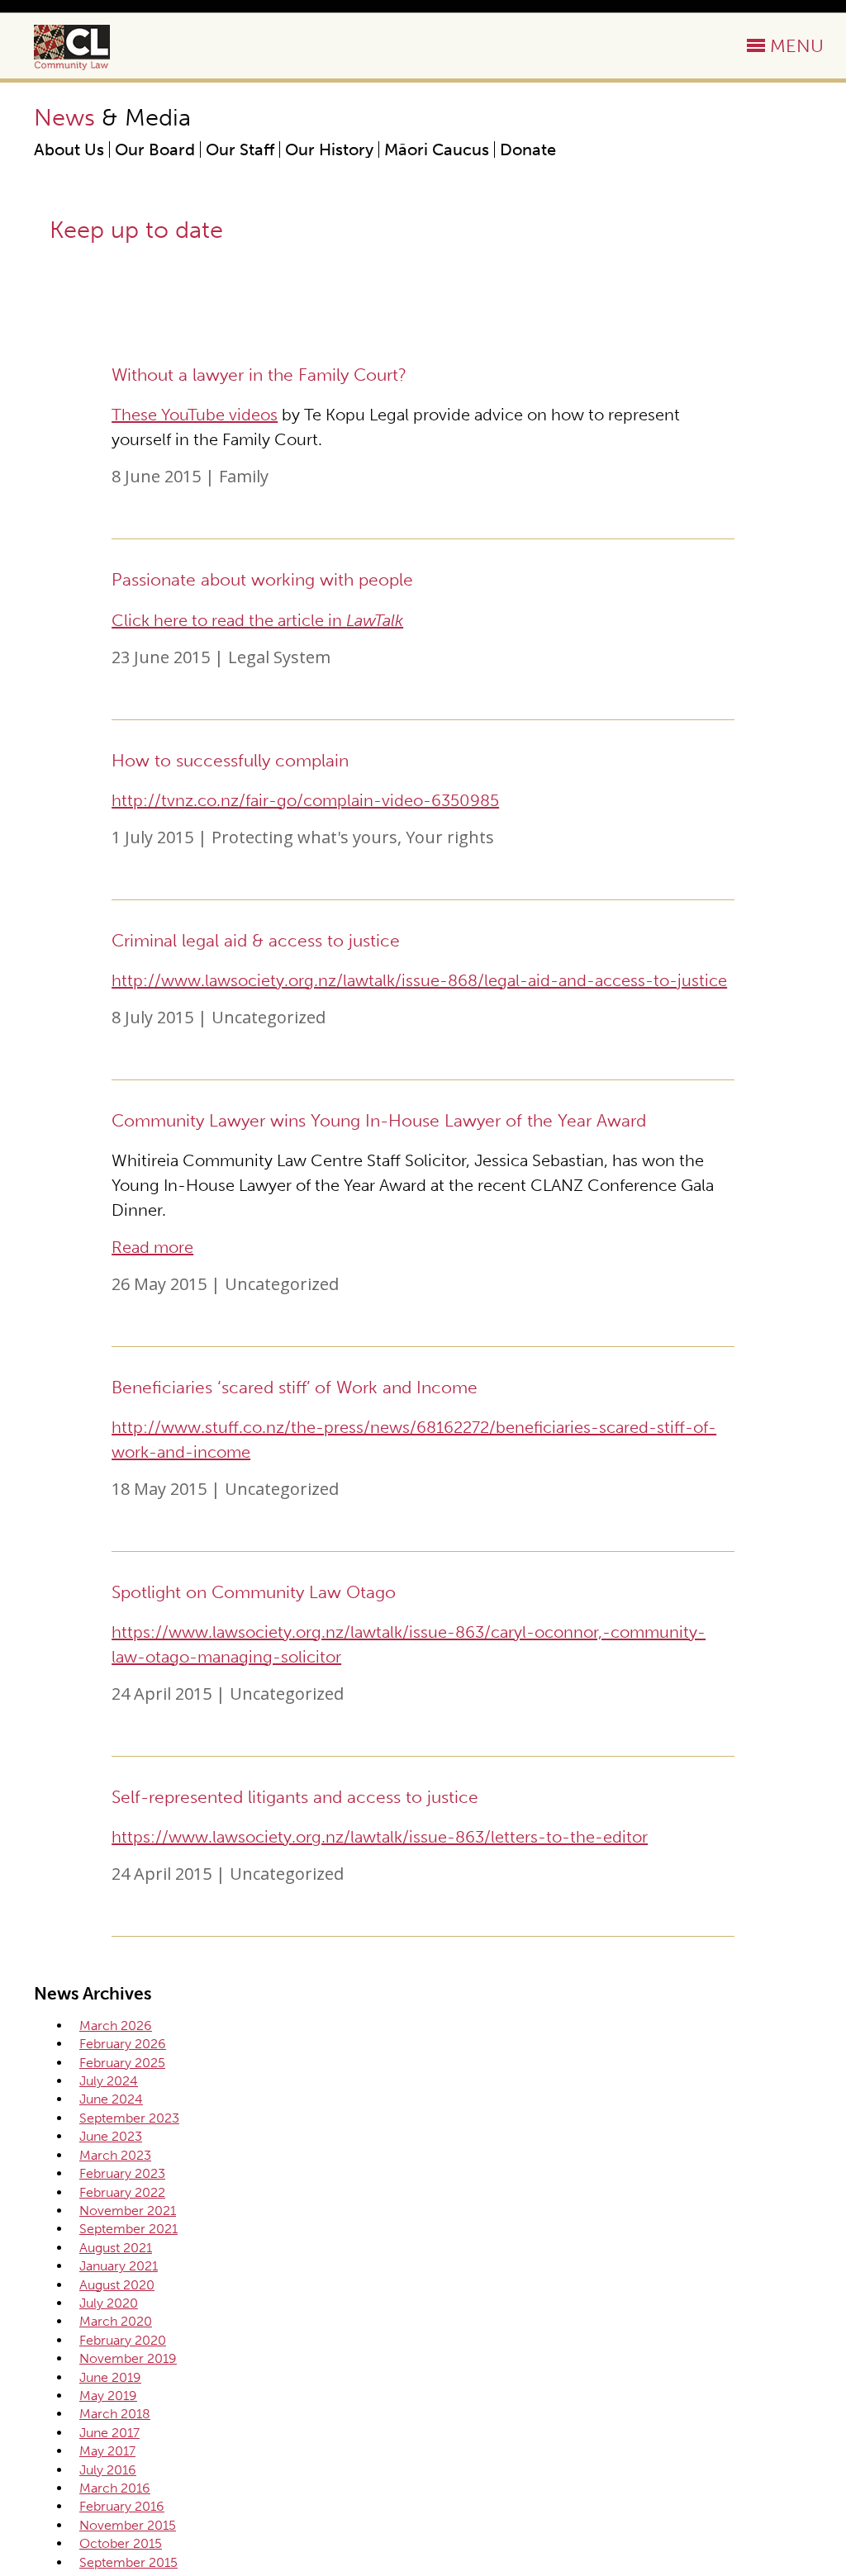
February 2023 (122, 2173)
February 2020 (123, 2340)
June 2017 (109, 2433)
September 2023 (129, 2118)
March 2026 (116, 2026)
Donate (528, 149)
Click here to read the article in (257, 620)
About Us (69, 149)
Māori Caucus (437, 149)
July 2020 (109, 2303)
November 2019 (128, 2358)
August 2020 (117, 2285)
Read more (152, 1247)
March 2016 (115, 2488)
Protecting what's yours (304, 837)
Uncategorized (269, 1017)
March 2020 (116, 2321)
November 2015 (128, 2525)
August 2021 (116, 2248)
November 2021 (128, 2211)
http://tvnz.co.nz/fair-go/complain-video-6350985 (305, 800)
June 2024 (111, 2099)
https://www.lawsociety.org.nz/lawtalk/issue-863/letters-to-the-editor (380, 1837)
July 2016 (108, 2470)
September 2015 (128, 2562)
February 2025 (122, 2063)
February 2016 (122, 2506)
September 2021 (128, 2229)
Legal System (279, 657)
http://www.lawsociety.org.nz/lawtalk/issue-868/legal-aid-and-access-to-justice (419, 980)
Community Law (91, 47)
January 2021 (119, 2266)
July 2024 (109, 2081)
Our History (329, 149)
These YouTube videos (195, 415)
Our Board (155, 149)
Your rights (450, 837)
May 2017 (107, 2451)
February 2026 (123, 2044)
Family (244, 476)
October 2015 (121, 2543)
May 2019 (108, 2396)
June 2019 (110, 2377)
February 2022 (122, 2192)
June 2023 (111, 2136)
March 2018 (115, 2414)
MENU (797, 46)
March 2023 (115, 2155)
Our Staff (240, 149)
